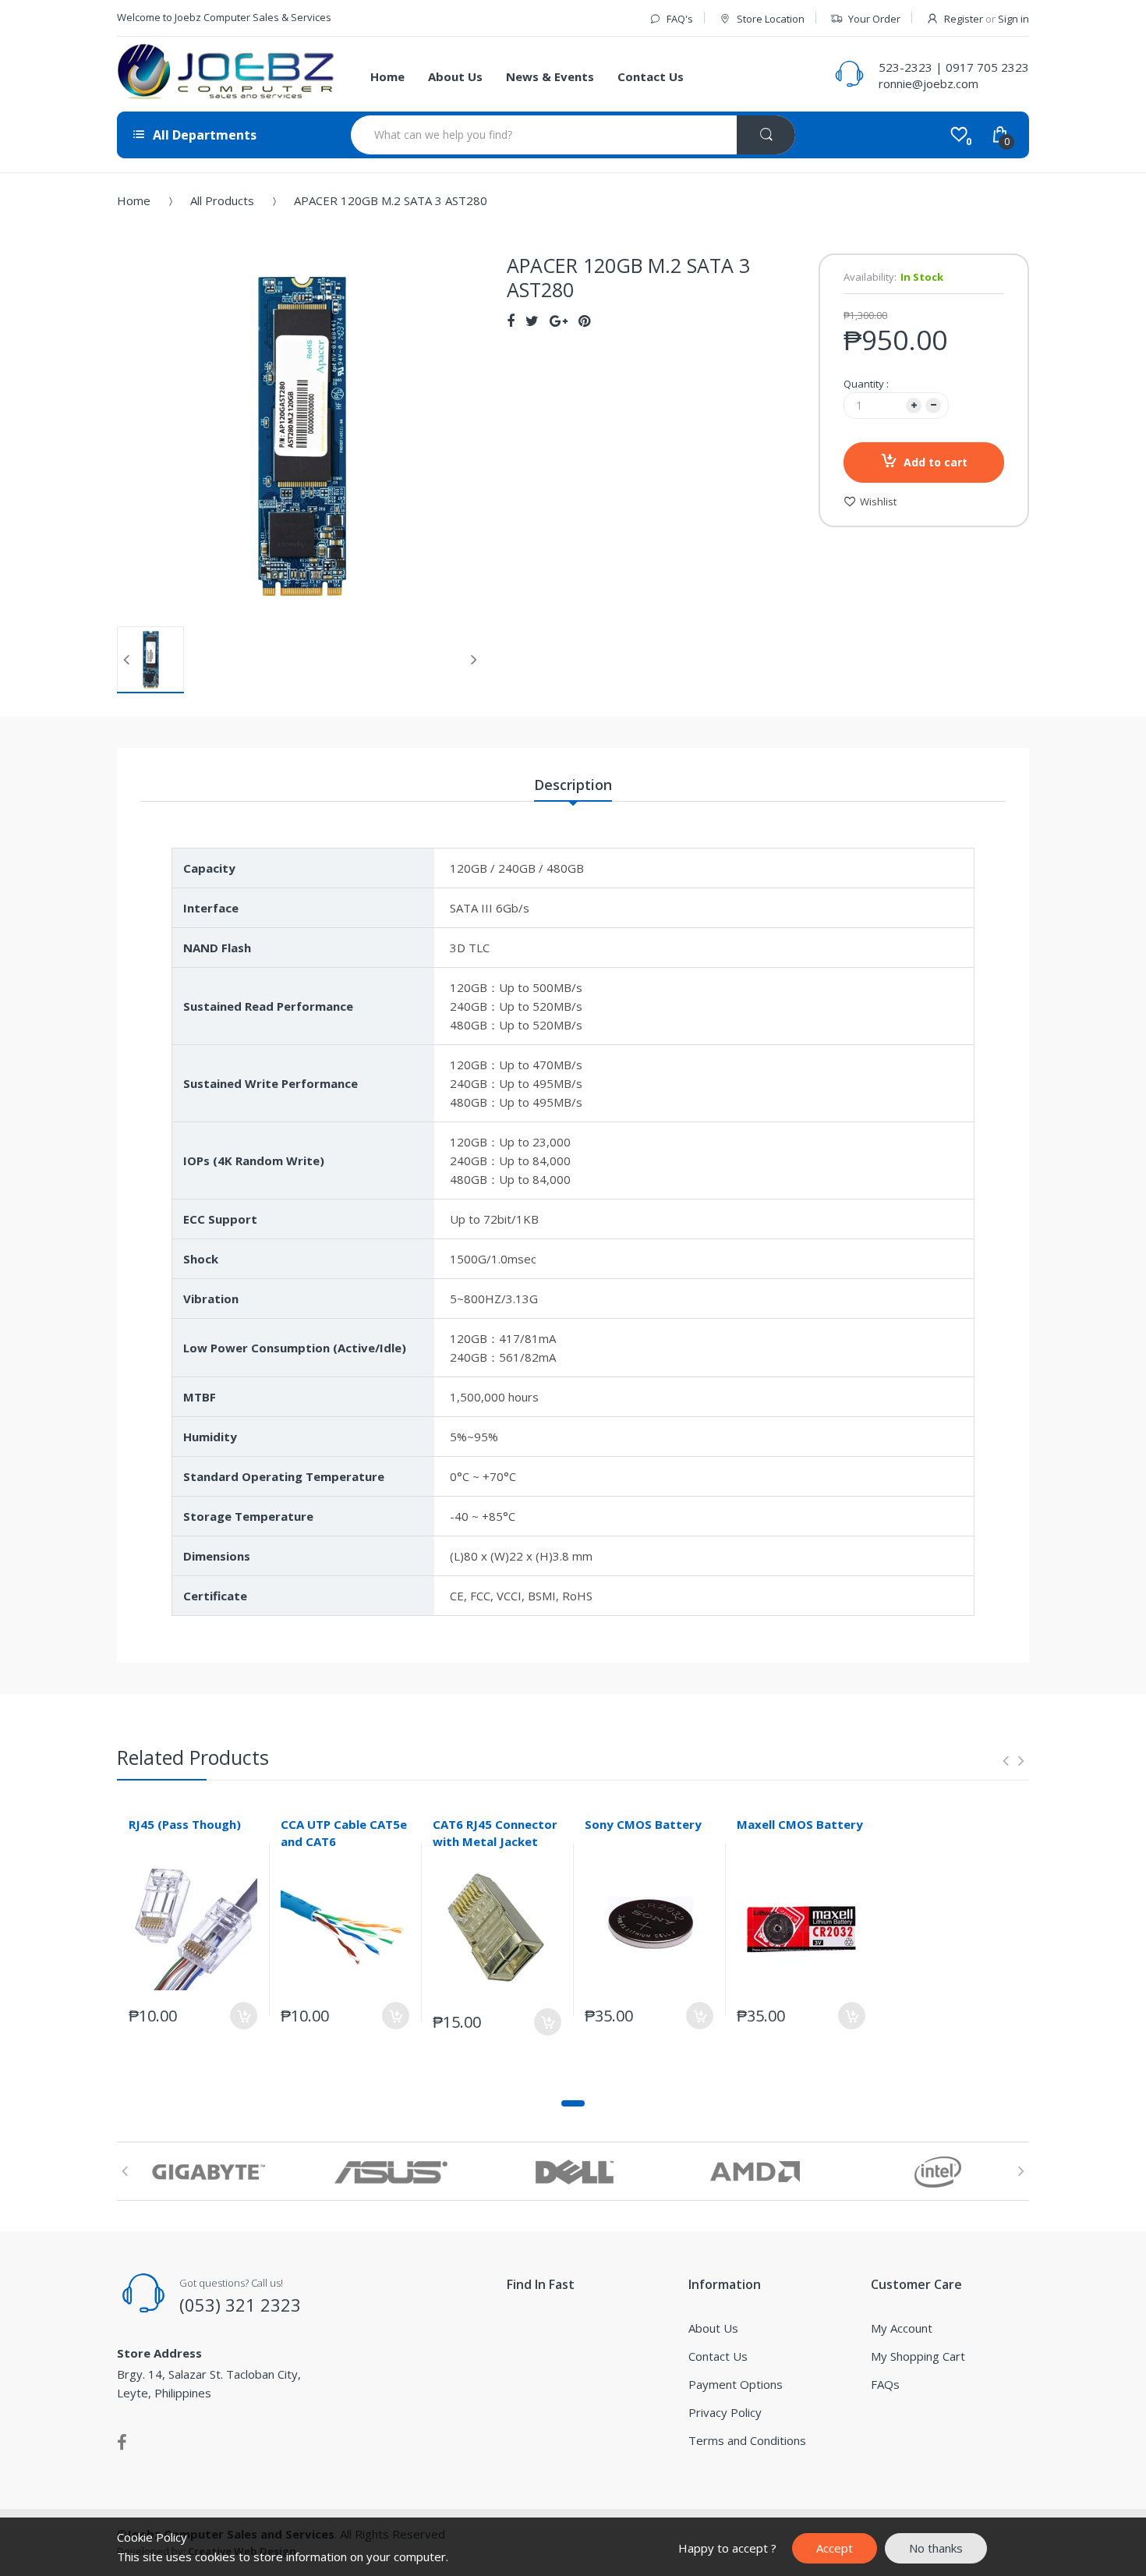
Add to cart (936, 462)
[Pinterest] (584, 321)
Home (134, 200)
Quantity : (866, 384)
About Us (713, 2328)
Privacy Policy (725, 2412)
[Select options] (396, 2016)
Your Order (874, 19)
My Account (902, 2328)
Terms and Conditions (747, 2440)
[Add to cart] (244, 2016)
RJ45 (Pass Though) (185, 1824)
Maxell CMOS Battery (800, 1824)
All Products (222, 200)
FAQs (885, 2384)
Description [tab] (573, 785)
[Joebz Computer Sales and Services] (226, 74)
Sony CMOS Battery (643, 1824)
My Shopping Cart (918, 2356)
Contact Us (718, 2356)
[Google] (559, 321)
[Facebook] (511, 321)
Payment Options (736, 2384)
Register (964, 19)
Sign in (1013, 19)
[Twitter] (532, 321)
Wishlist (878, 501)
